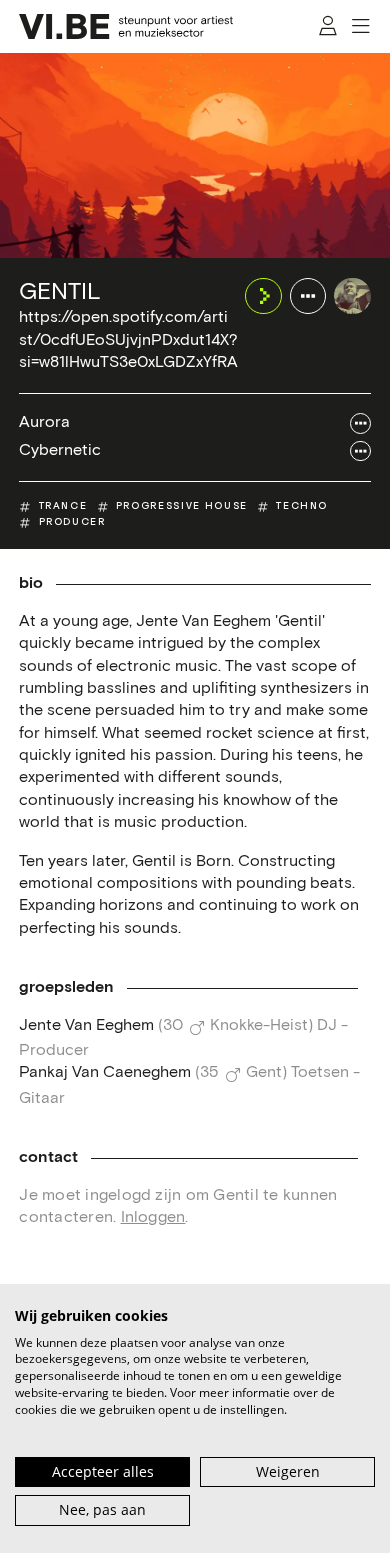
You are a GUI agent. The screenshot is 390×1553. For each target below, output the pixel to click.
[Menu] (361, 26)
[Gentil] (352, 296)
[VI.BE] (126, 26)
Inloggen (153, 1217)
